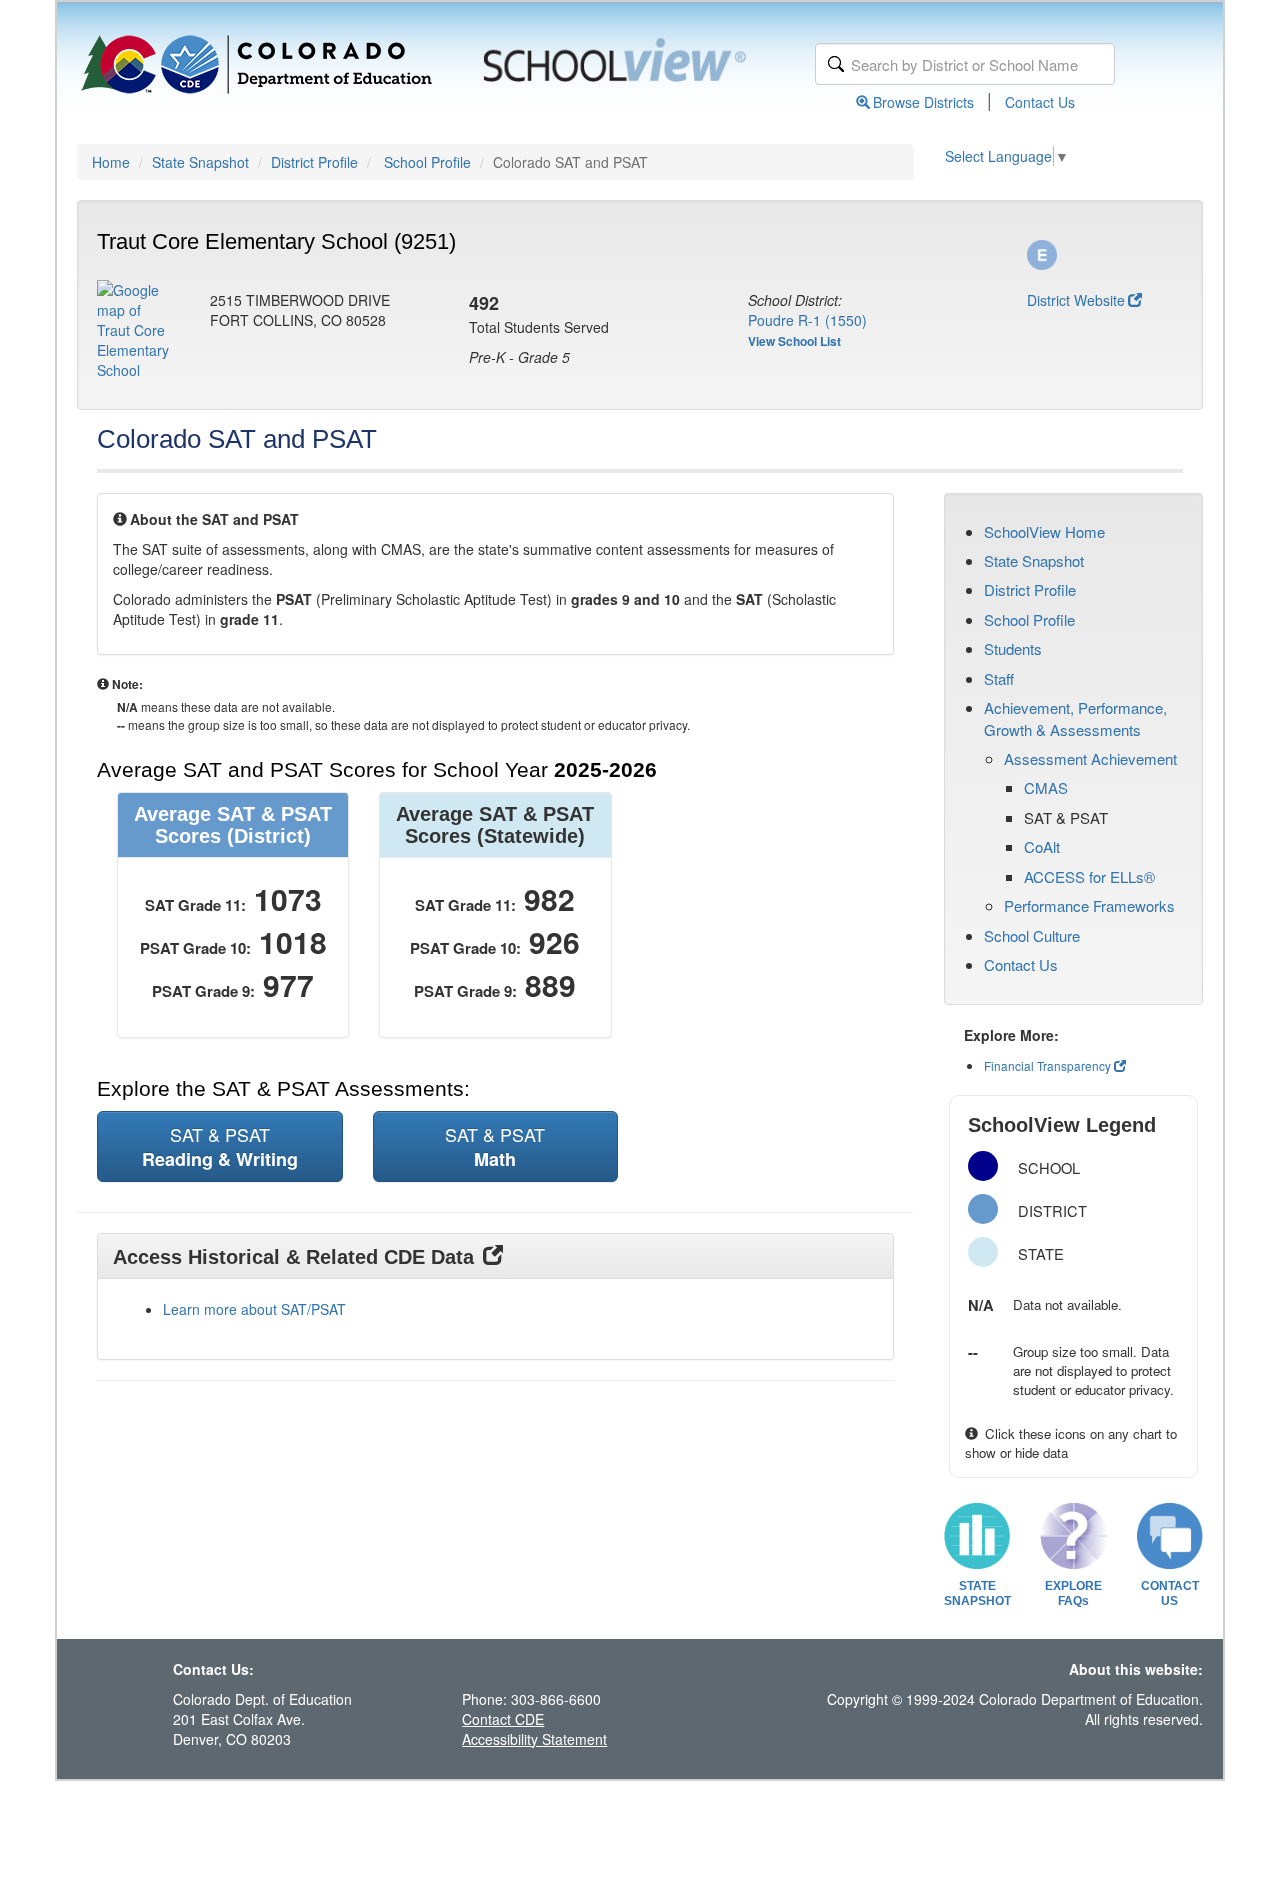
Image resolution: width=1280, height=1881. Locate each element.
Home (111, 162)
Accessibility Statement (534, 1739)
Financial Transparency (1047, 1065)
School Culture (1032, 935)
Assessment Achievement (1090, 758)
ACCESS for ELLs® (1089, 876)
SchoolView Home (1044, 531)
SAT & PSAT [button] (220, 1146)
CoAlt (1042, 846)
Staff (999, 678)
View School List (794, 341)
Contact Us (1040, 102)
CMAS (1046, 787)
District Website (1076, 300)
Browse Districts (923, 102)
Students (1013, 648)
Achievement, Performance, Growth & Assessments (1075, 718)
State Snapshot (200, 162)
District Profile (314, 162)
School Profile (427, 162)
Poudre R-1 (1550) (807, 320)
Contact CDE (503, 1719)
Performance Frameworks (1089, 905)
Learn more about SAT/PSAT (254, 1309)
